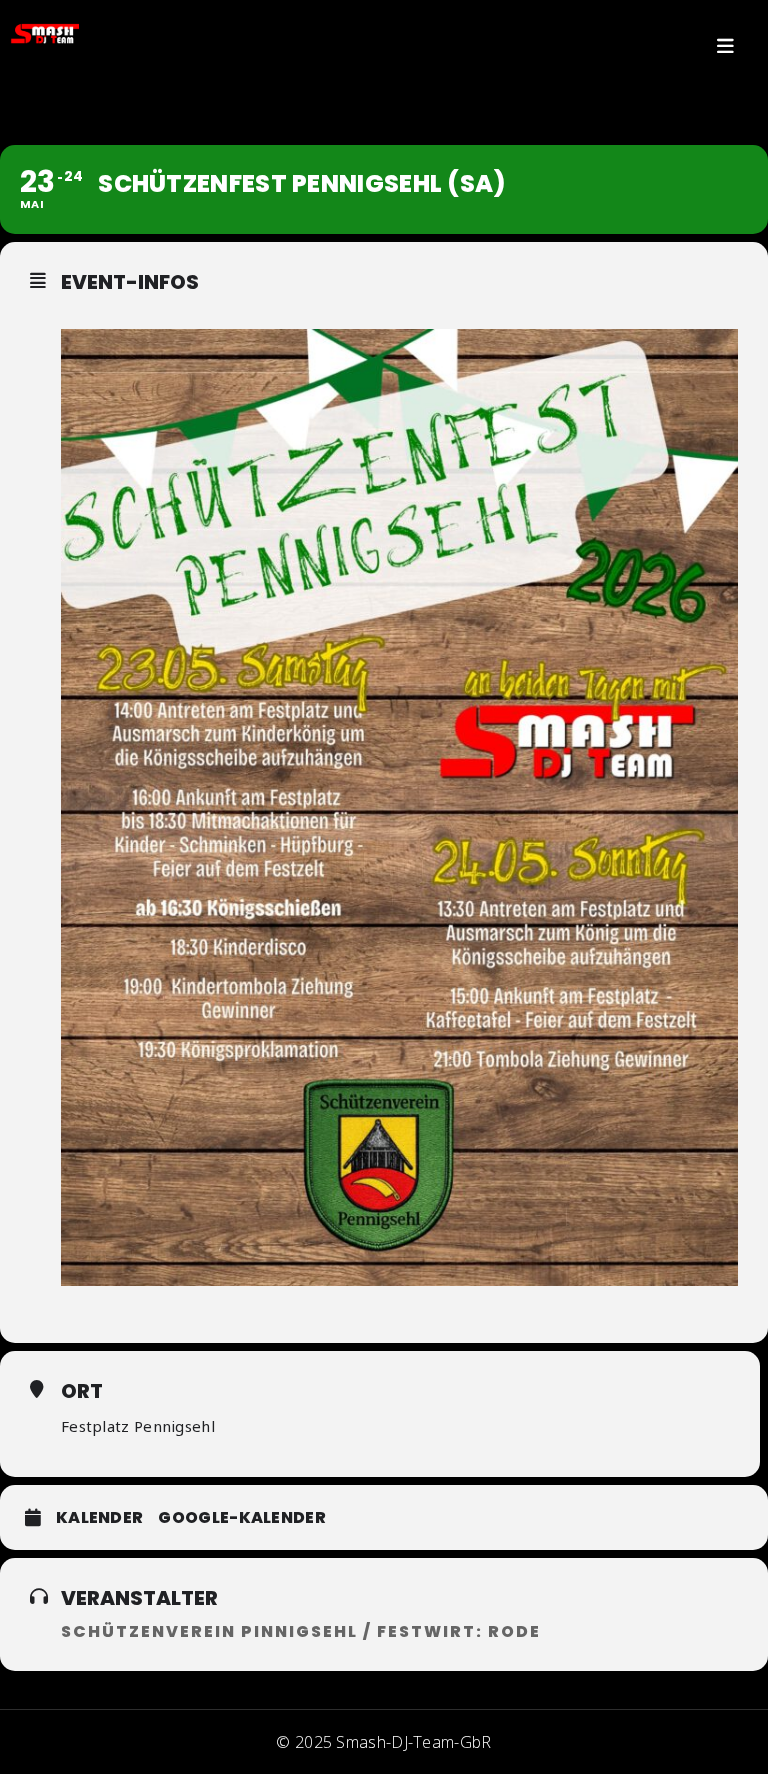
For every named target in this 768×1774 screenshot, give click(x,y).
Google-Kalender (242, 1518)
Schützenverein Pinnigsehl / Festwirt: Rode (301, 1631)
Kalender (99, 1518)
